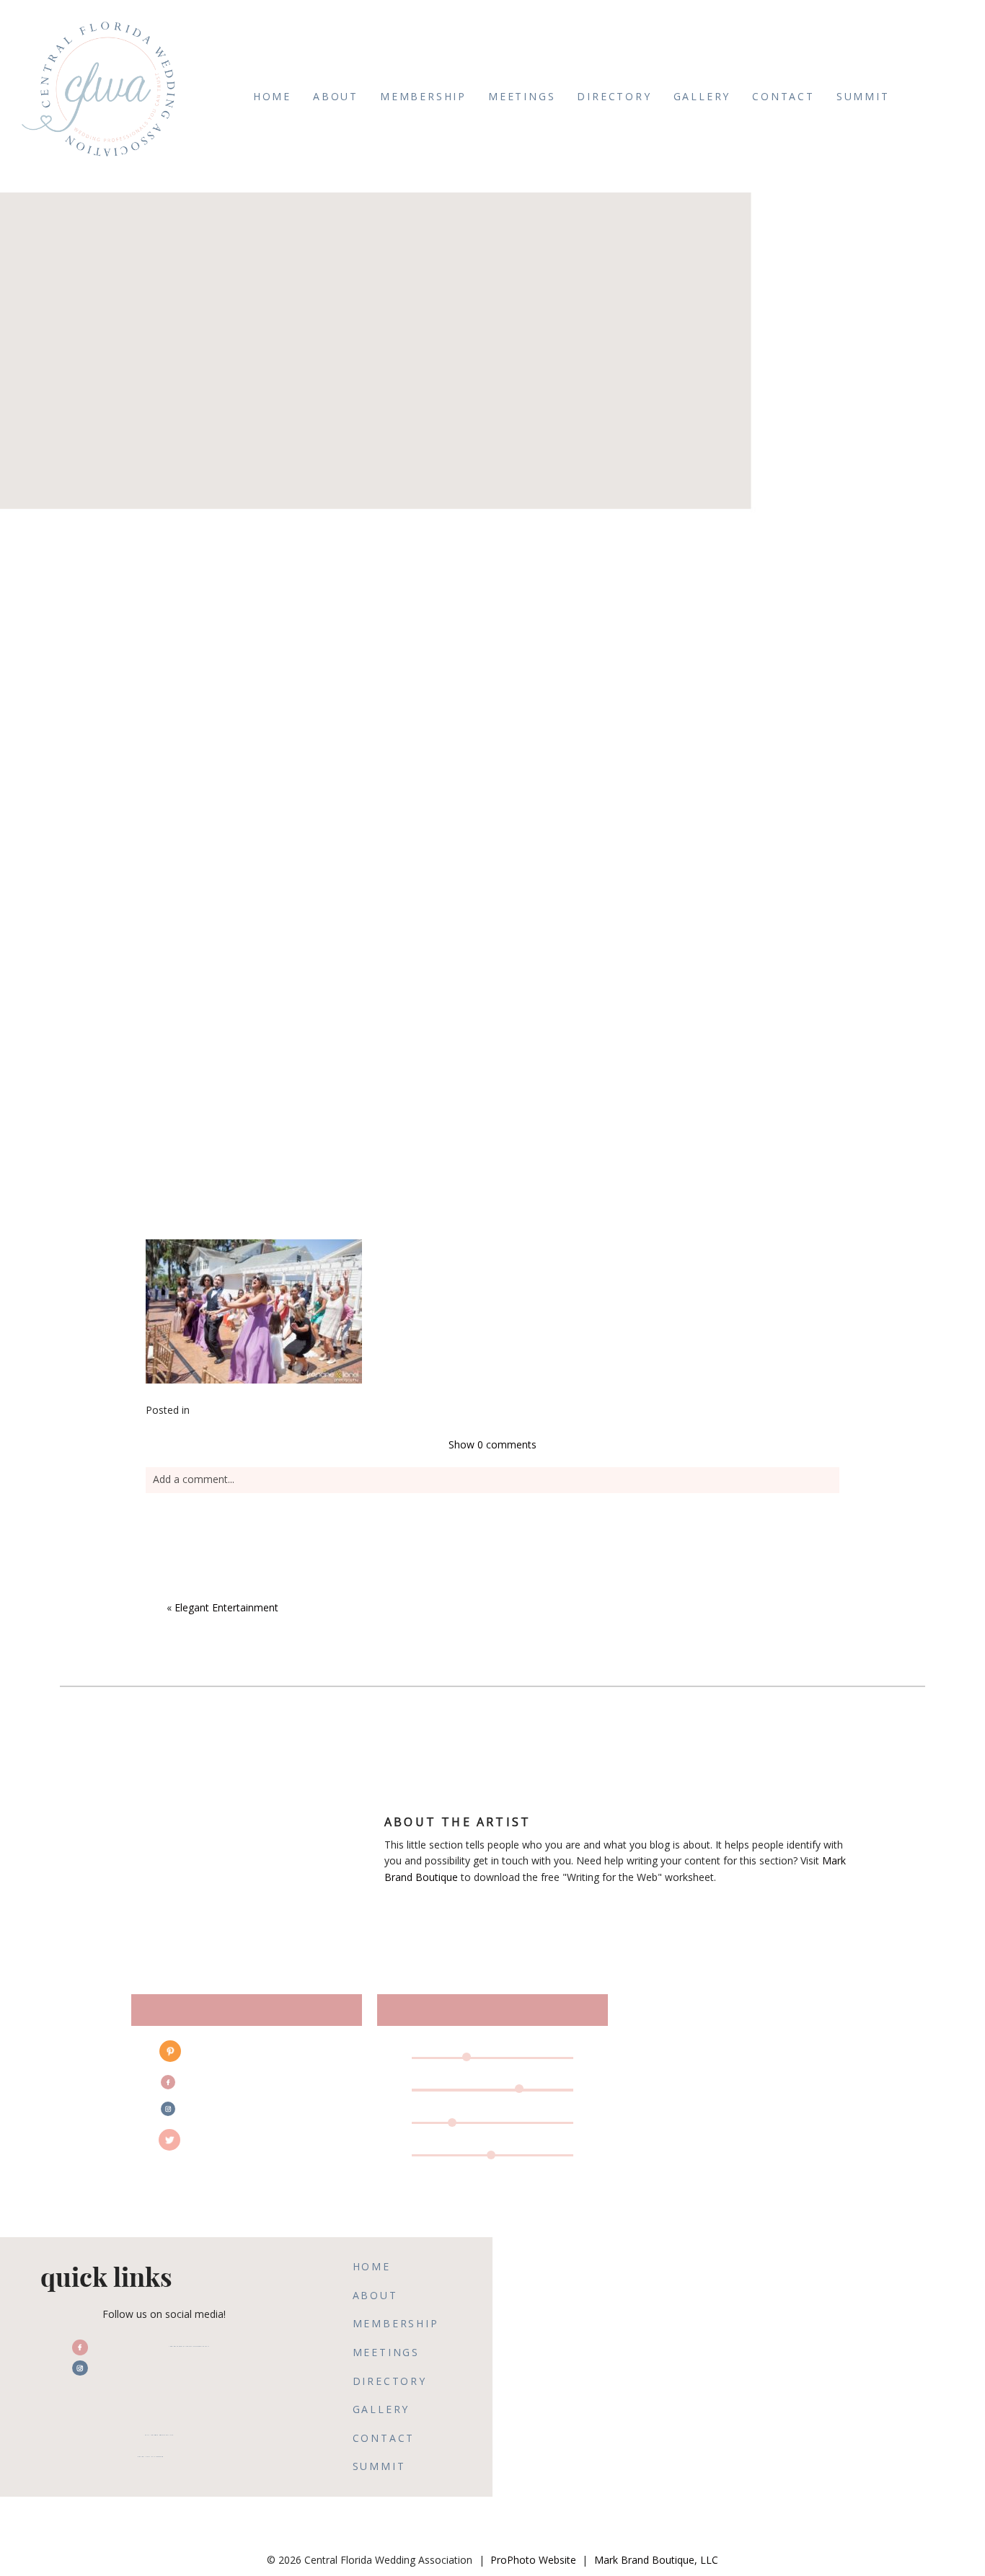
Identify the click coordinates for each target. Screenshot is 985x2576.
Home (272, 96)
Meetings (522, 96)
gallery (702, 96)
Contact (783, 96)
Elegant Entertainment (226, 1607)
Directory (614, 96)
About (336, 96)
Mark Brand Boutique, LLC (656, 2560)
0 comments (492, 1444)
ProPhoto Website (533, 2560)
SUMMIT (863, 96)
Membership (423, 96)
